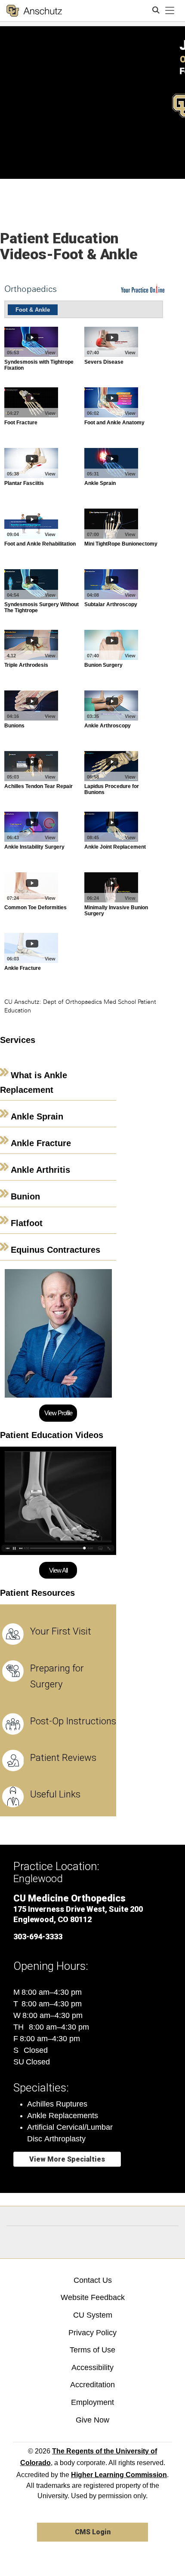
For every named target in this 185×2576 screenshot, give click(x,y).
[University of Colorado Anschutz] (34, 11)
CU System (93, 2315)
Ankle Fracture (41, 1143)
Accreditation (92, 2385)
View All (58, 1570)
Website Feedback (93, 2297)
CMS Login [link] (93, 2532)
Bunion (25, 1196)
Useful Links (55, 1794)
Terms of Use (92, 2350)
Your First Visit (61, 1631)
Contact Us (93, 2280)
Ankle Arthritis (40, 1170)
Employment (92, 2402)
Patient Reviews (63, 1758)
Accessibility (92, 2367)
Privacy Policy (92, 2333)
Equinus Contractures (55, 1250)
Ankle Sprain (37, 1116)
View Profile (58, 1413)
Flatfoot (27, 1223)
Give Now (92, 2420)
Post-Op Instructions (73, 1721)
